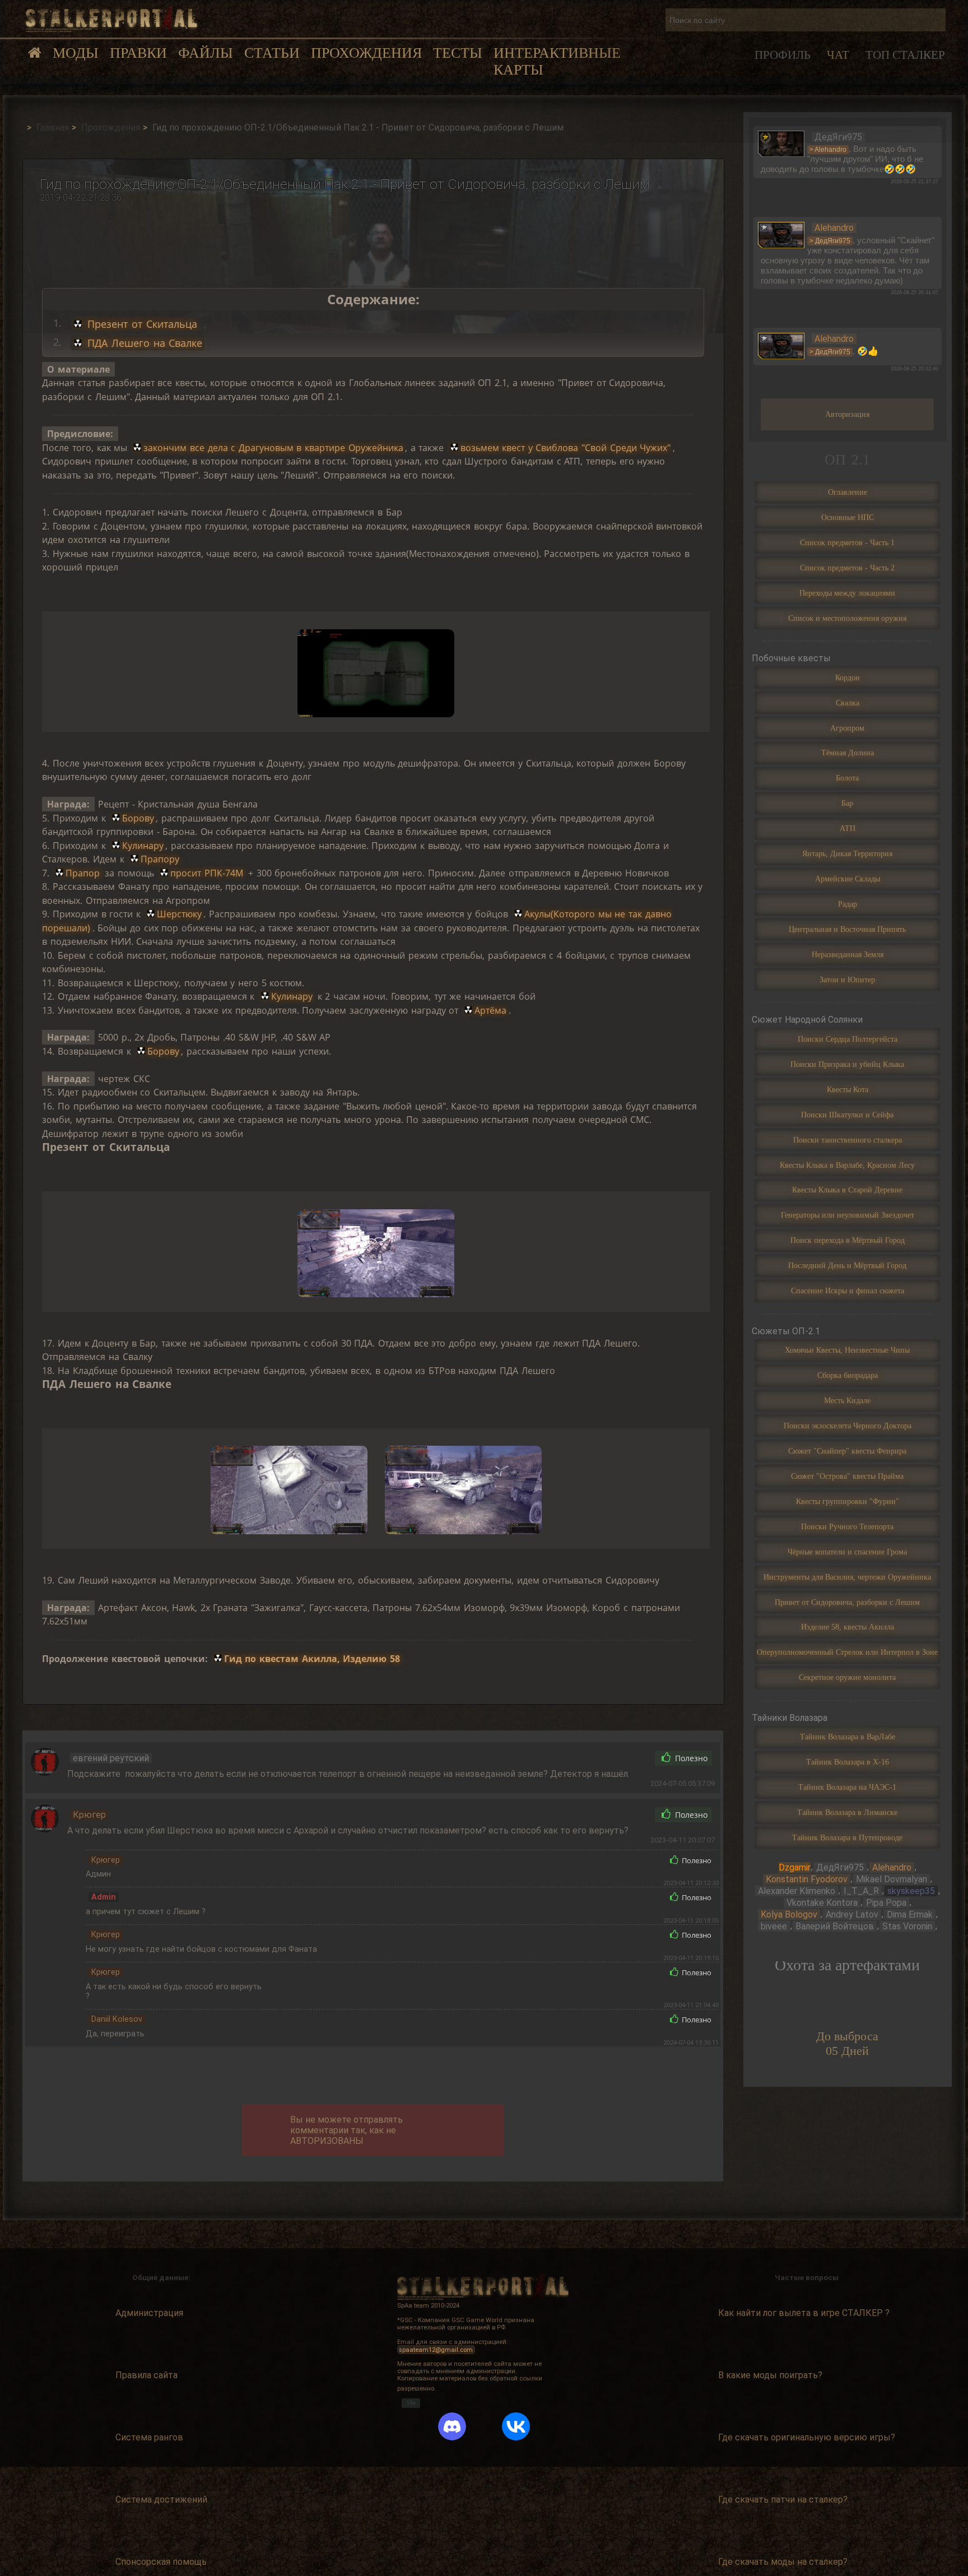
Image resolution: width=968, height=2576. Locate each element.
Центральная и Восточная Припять (847, 929)
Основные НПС (848, 517)
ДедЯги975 (840, 1867)
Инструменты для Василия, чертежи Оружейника (847, 1577)
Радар (848, 904)
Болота (847, 778)
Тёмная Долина (848, 753)
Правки (138, 53)
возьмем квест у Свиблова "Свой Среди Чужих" (566, 448)
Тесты (458, 53)
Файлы (206, 53)
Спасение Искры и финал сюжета (848, 1291)
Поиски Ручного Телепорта (847, 1526)
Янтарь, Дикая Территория (847, 853)
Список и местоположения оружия (847, 618)
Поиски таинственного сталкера (848, 1140)
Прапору (160, 859)
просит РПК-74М (207, 873)
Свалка (848, 703)
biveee (774, 1926)
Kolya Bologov (789, 1914)
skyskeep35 (911, 1891)
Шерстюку (179, 914)
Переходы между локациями (847, 593)
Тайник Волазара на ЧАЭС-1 (847, 1787)
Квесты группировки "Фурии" (848, 1501)
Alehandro (892, 1867)
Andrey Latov (852, 1914)
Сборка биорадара (848, 1375)
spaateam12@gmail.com (436, 2349)
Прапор (84, 873)
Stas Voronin (907, 1926)
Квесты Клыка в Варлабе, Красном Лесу (847, 1165)
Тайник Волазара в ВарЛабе (848, 1737)
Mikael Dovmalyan (892, 1879)
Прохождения (366, 53)
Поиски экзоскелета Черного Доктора (848, 1426)
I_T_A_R (861, 1891)
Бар (847, 803)
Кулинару (143, 846)
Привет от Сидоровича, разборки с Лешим (847, 1602)
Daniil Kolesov (117, 2019)
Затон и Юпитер (847, 980)
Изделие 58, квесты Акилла (848, 1627)
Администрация (149, 2313)
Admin (104, 1897)
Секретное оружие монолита (847, 1677)
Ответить (621, 1758)
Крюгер (89, 1815)
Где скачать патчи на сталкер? (783, 2500)
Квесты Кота (848, 1089)
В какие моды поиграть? (770, 2375)
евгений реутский (111, 1758)
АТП (848, 828)
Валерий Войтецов (835, 1926)
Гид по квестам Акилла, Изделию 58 (312, 1659)
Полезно (690, 1758)
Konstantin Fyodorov (807, 1879)
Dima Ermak (910, 1914)
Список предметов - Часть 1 (847, 542)
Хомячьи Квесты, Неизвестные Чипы (847, 1350)
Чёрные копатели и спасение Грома (847, 1552)
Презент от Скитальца (141, 324)
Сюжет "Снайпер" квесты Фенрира (847, 1451)
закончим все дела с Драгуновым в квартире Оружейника (273, 448)
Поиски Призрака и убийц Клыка (847, 1064)
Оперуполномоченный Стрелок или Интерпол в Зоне (847, 1652)
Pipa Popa (886, 1903)
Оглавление (848, 492)
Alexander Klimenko (797, 1891)
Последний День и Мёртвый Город (847, 1265)
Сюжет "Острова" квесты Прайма (847, 1476)
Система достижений (161, 2500)
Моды (76, 53)
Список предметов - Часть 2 (847, 568)
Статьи (272, 53)
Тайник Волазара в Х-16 (848, 1762)
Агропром (847, 728)
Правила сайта (146, 2375)
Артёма (490, 1010)
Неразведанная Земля (848, 954)
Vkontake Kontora (822, 1903)
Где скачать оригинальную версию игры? (807, 2437)
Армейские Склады (848, 879)
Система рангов (149, 2437)
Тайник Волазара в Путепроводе (847, 1837)
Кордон (848, 677)
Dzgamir (795, 1867)
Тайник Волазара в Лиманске (847, 1812)
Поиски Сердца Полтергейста (848, 1039)
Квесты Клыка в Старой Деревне (847, 1190)
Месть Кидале (847, 1400)
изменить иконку (781, 143)
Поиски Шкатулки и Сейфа (847, 1115)
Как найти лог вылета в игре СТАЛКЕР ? (804, 2313)
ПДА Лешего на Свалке (143, 343)
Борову (138, 818)
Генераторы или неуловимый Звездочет (848, 1215)
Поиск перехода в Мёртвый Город (848, 1240)
